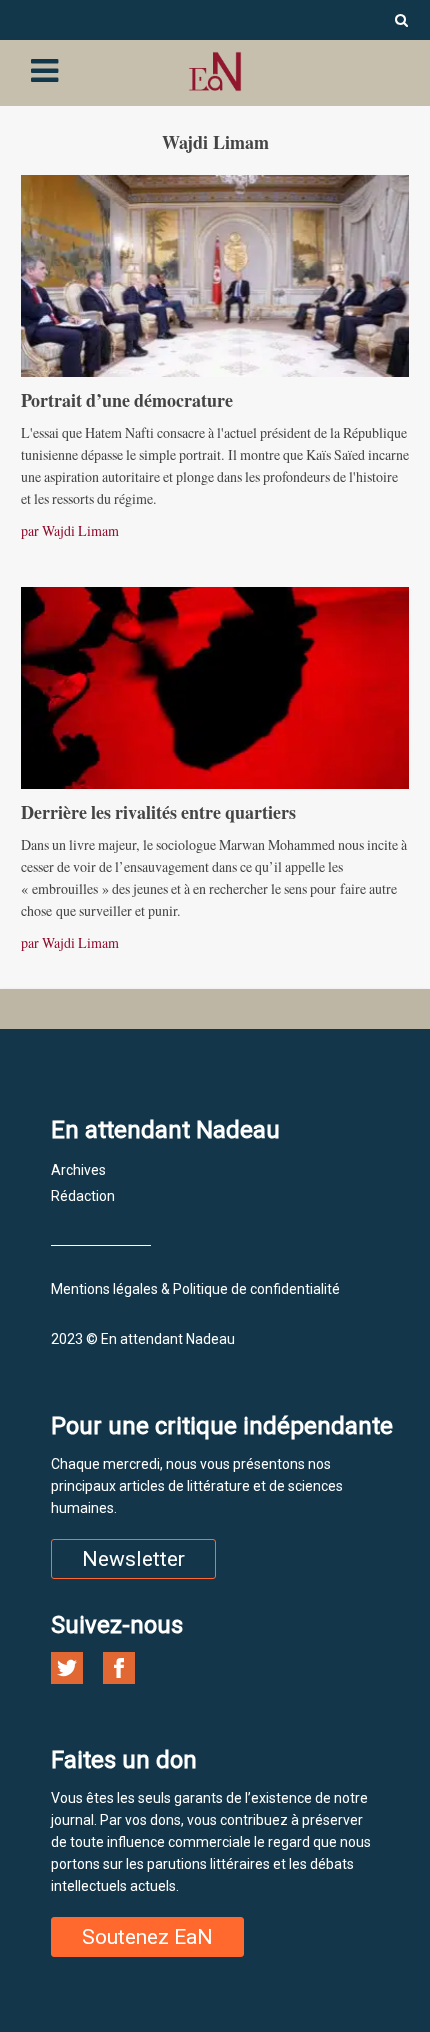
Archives (78, 1170)
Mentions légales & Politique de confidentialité (195, 1289)
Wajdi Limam (80, 531)
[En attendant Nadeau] (215, 71)
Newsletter (133, 1559)
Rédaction (83, 1196)
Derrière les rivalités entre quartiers (158, 812)
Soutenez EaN (147, 1937)
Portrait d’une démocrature (127, 400)
